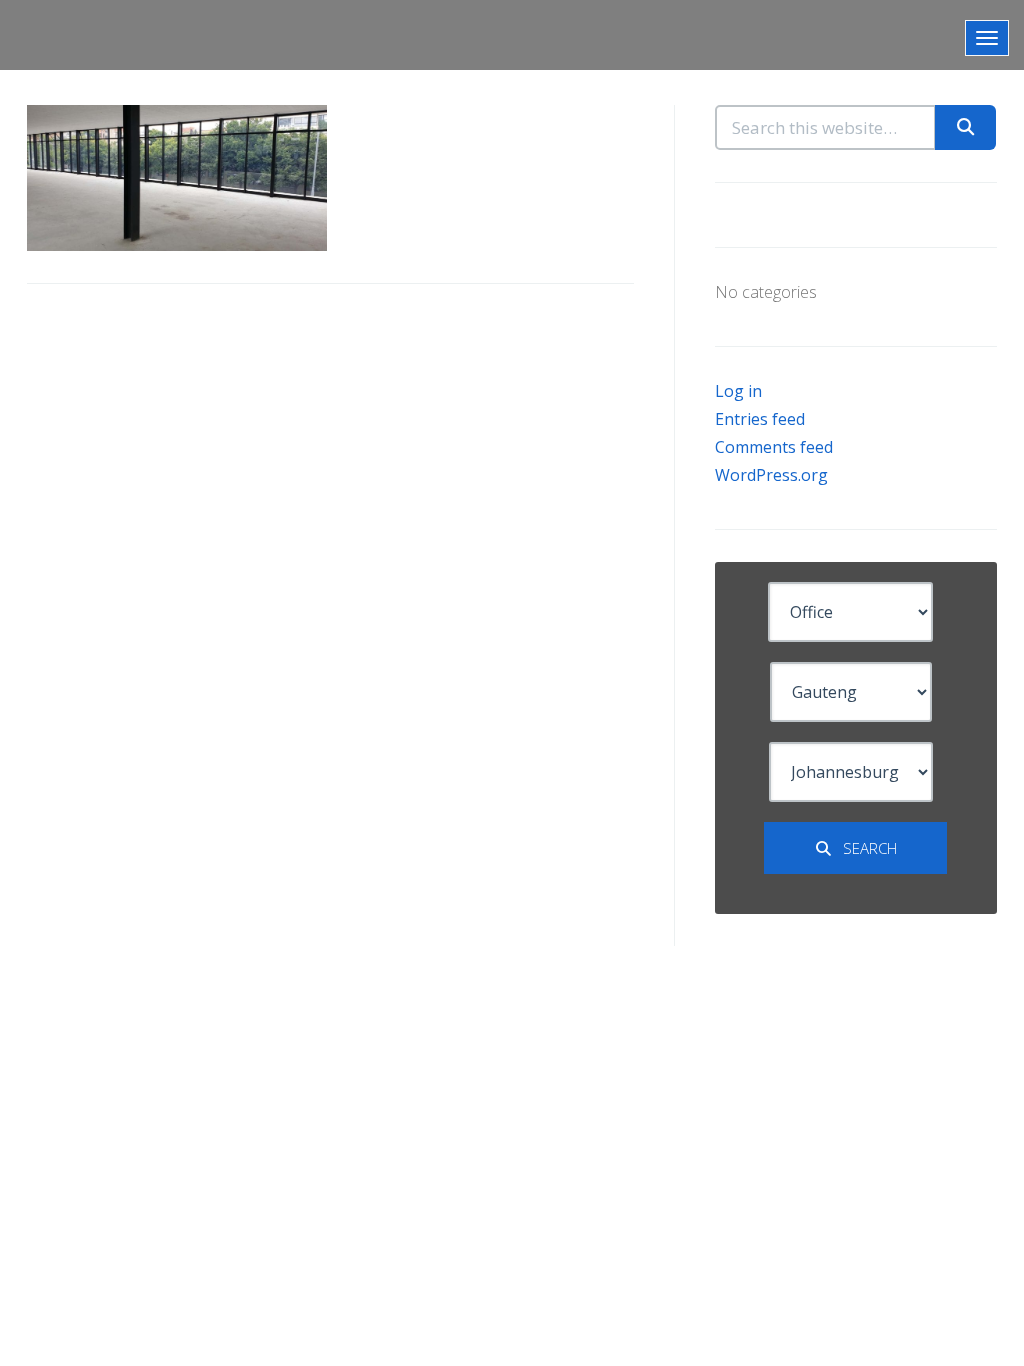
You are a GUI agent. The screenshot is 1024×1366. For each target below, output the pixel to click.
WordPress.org (771, 475)
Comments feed (774, 447)
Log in (738, 391)
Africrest (75, 35)
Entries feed (760, 419)
